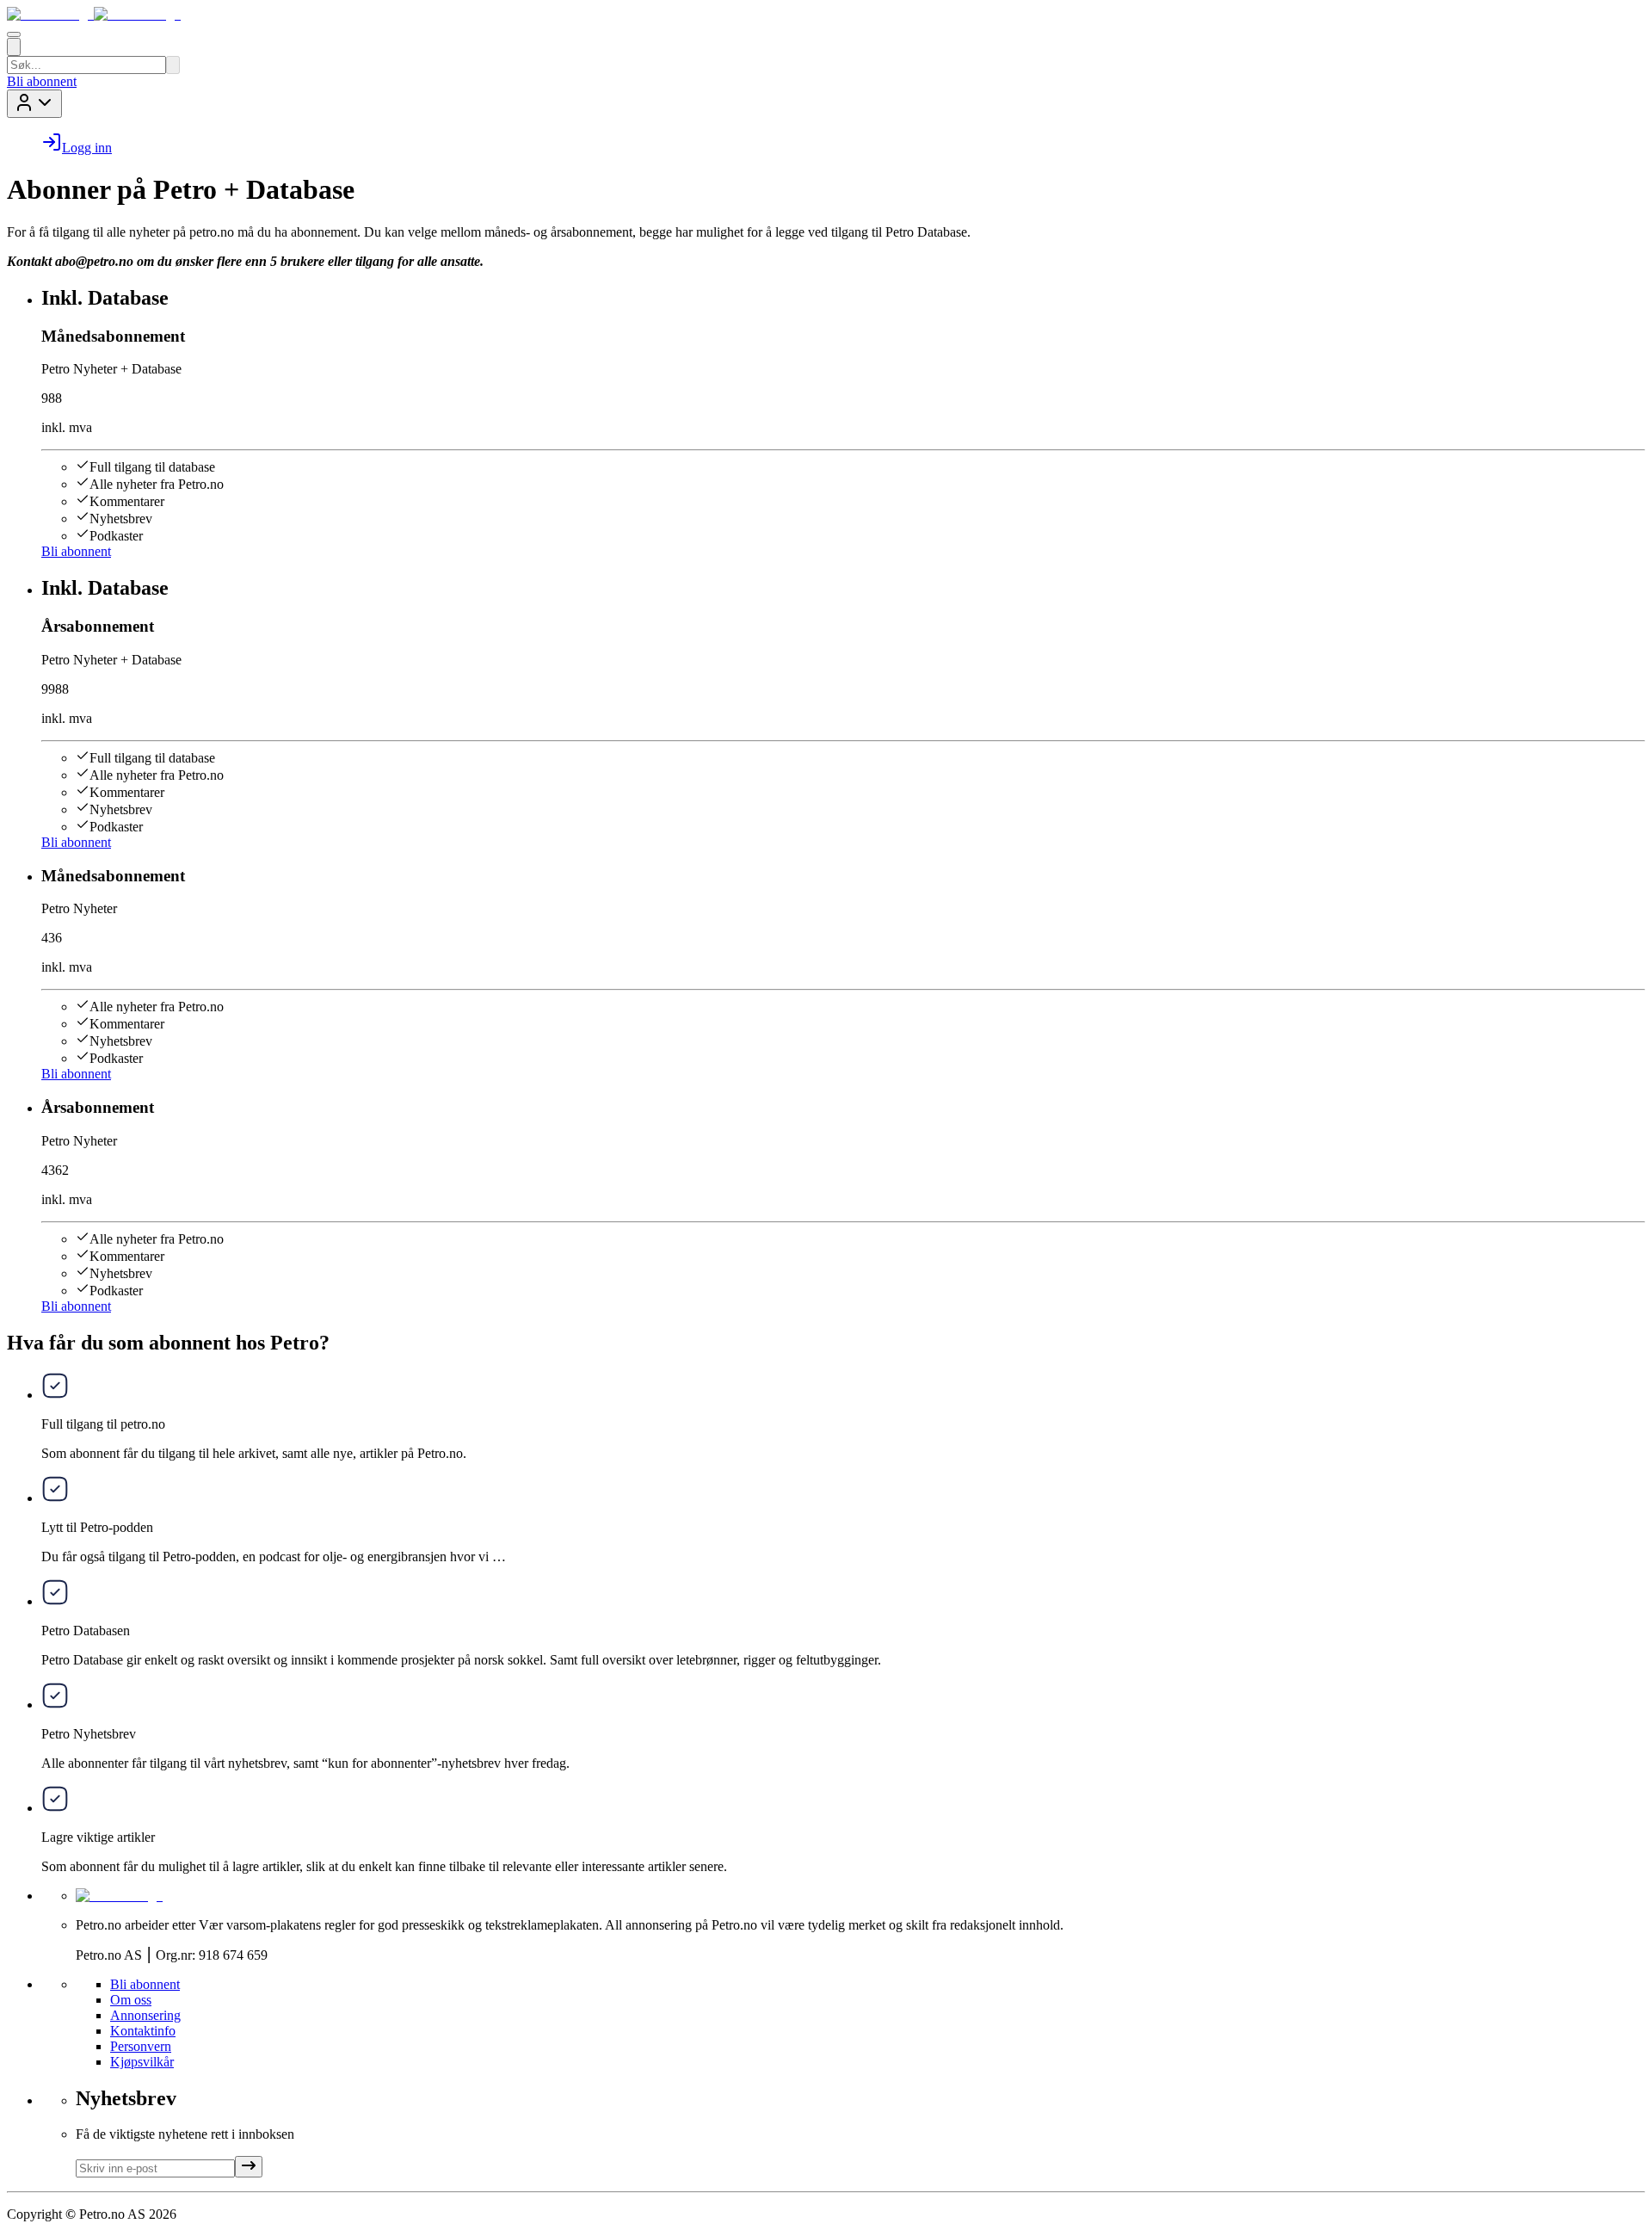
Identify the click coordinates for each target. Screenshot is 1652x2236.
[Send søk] (173, 65)
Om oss (131, 2000)
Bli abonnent (42, 81)
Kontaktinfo (143, 2031)
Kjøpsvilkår (142, 2062)
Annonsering (145, 2015)
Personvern (141, 2046)
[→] (249, 2167)
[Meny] (14, 34)
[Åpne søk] (14, 47)
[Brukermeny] (34, 104)
